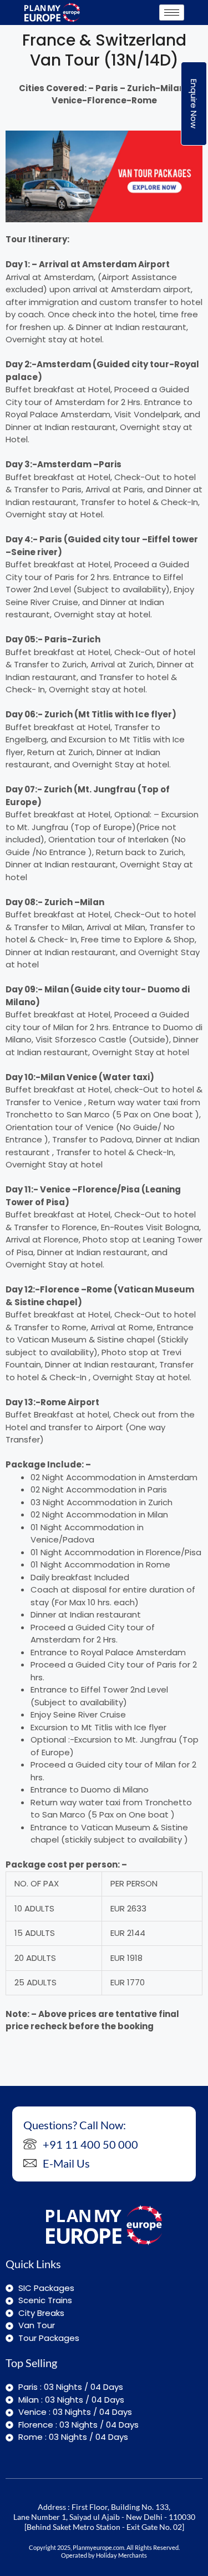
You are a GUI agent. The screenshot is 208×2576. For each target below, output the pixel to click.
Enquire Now (194, 104)
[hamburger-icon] (172, 13)
